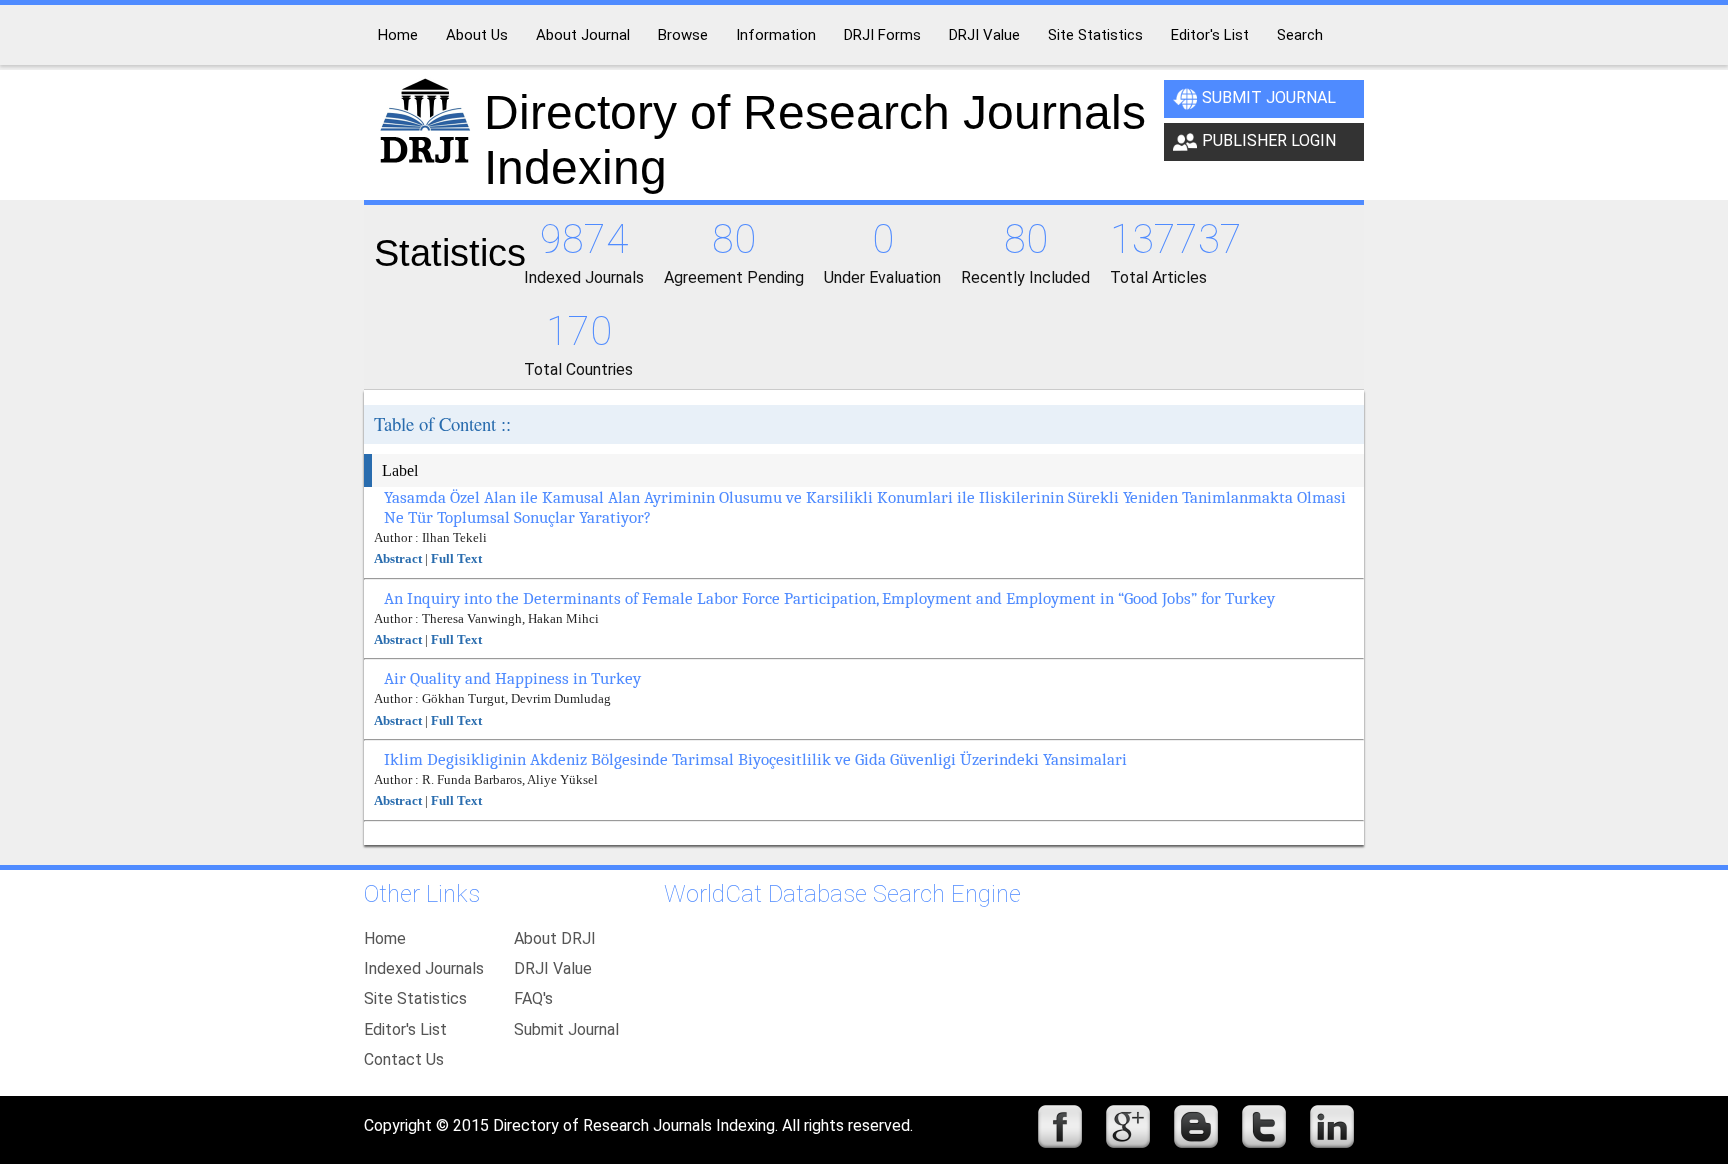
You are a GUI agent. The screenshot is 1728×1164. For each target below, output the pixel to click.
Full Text (456, 558)
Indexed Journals (424, 968)
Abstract (398, 558)
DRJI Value (553, 968)
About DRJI (555, 938)
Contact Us (404, 1059)
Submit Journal (1269, 97)
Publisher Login (1269, 140)
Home (385, 938)
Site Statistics (415, 998)
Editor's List (405, 1029)
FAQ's (533, 998)
